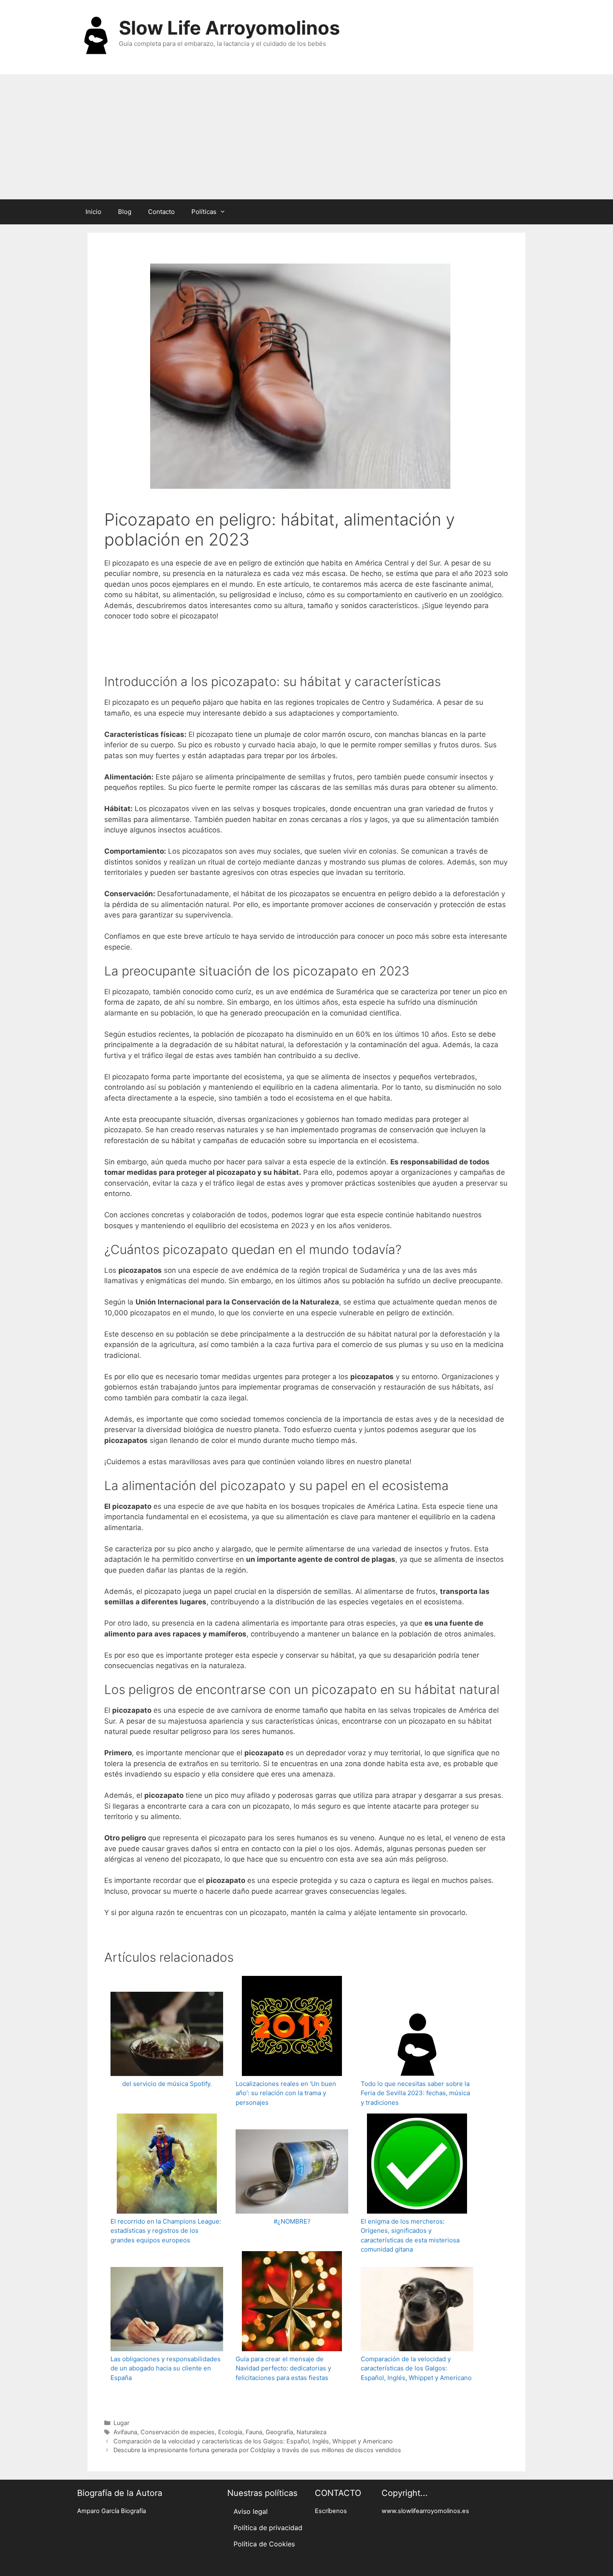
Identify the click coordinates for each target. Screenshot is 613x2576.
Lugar (121, 2423)
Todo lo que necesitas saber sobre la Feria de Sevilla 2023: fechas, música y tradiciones (415, 2093)
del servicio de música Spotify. (167, 2084)
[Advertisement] (306, 137)
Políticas (204, 212)
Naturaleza (312, 2432)
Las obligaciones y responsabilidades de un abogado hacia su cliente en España (166, 2368)
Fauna (254, 2432)
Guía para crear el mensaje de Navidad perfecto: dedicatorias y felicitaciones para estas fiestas (283, 2368)
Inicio (93, 212)
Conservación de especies (178, 2432)
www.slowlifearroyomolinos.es (425, 2511)
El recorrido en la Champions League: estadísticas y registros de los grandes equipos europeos (166, 2231)
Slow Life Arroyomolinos (229, 28)
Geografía (279, 2432)
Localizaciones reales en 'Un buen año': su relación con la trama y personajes (286, 2093)
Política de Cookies (264, 2544)
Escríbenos (331, 2511)
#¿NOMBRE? (292, 2221)
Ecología (230, 2432)
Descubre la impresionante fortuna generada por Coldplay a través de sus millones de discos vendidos (257, 2450)
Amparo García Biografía (112, 2511)
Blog (125, 212)
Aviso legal (251, 2511)
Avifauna (125, 2432)
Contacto (161, 212)
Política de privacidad (268, 2528)
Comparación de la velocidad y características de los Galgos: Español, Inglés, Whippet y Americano (416, 2368)
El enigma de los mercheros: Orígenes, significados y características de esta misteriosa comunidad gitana (410, 2235)
